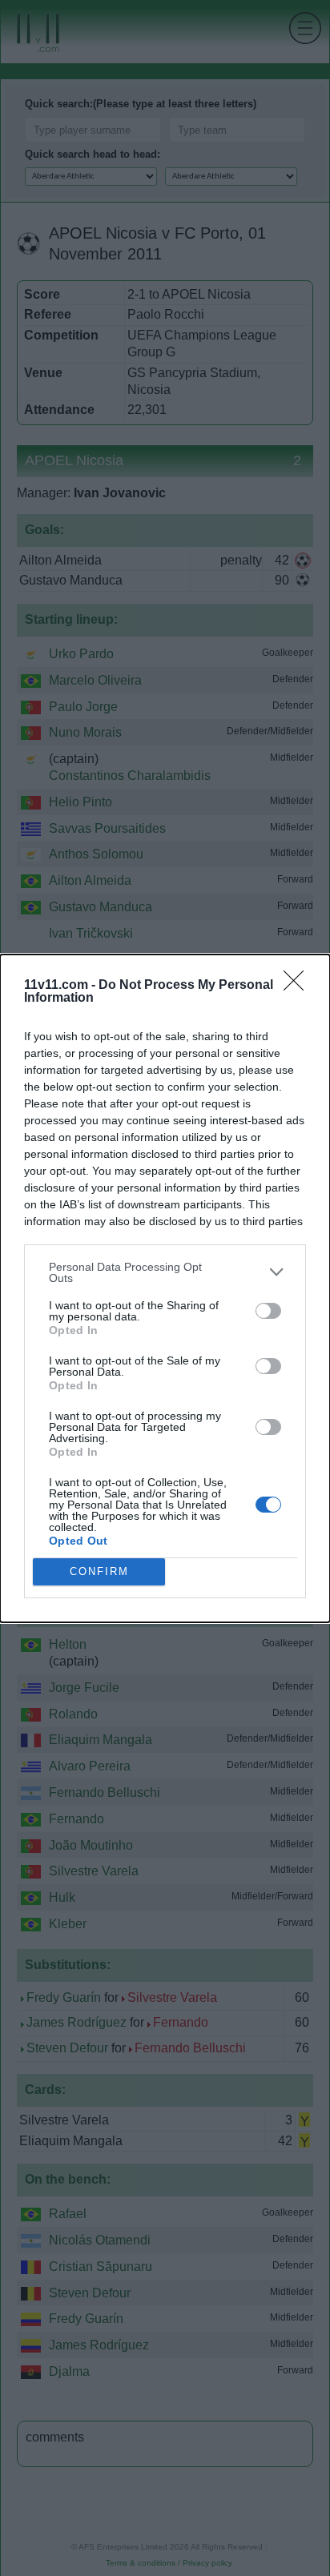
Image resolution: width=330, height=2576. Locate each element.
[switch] (268, 1311)
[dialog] (165, 1288)
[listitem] (165, 1272)
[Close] (299, 986)
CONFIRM (99, 1571)
